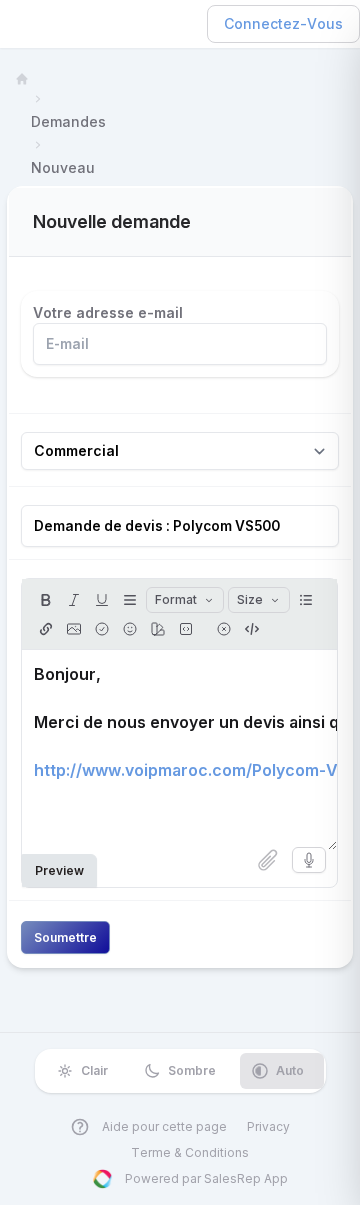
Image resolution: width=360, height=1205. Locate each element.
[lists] (306, 600)
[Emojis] (130, 629)
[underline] (102, 600)
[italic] (74, 600)
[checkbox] (102, 629)
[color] (158, 629)
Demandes (68, 121)
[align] (130, 600)
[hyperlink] (46, 629)
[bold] (46, 600)
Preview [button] (59, 870)
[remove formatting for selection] (224, 629)
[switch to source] (252, 629)
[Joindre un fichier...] (268, 860)
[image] (74, 629)
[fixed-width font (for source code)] (186, 629)
